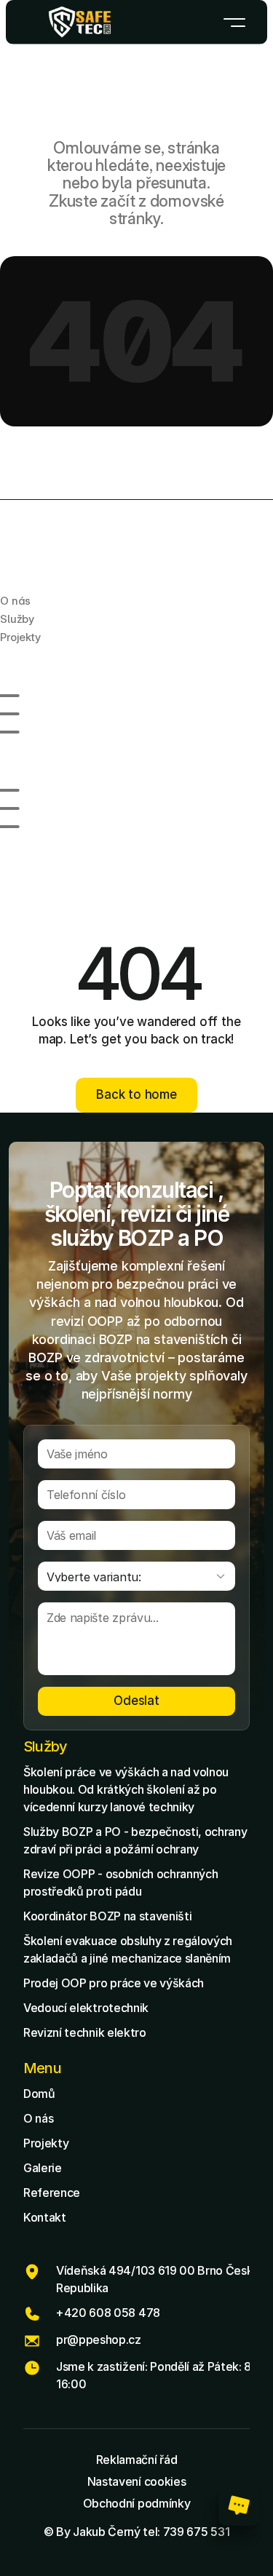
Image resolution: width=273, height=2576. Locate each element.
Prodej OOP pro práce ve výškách (114, 1983)
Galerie (43, 2168)
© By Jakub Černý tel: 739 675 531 (136, 2532)
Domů (39, 2094)
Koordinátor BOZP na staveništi (107, 1916)
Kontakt (45, 2217)
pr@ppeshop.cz (99, 2340)
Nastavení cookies (137, 2481)
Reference (52, 2193)
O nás (38, 2118)
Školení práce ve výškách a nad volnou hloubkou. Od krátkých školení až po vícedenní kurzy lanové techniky (127, 1789)
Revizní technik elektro (85, 2032)
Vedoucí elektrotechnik (86, 2008)
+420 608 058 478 (108, 2313)
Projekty (46, 2143)
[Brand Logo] (80, 22)
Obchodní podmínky (137, 2503)
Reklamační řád (137, 2460)
